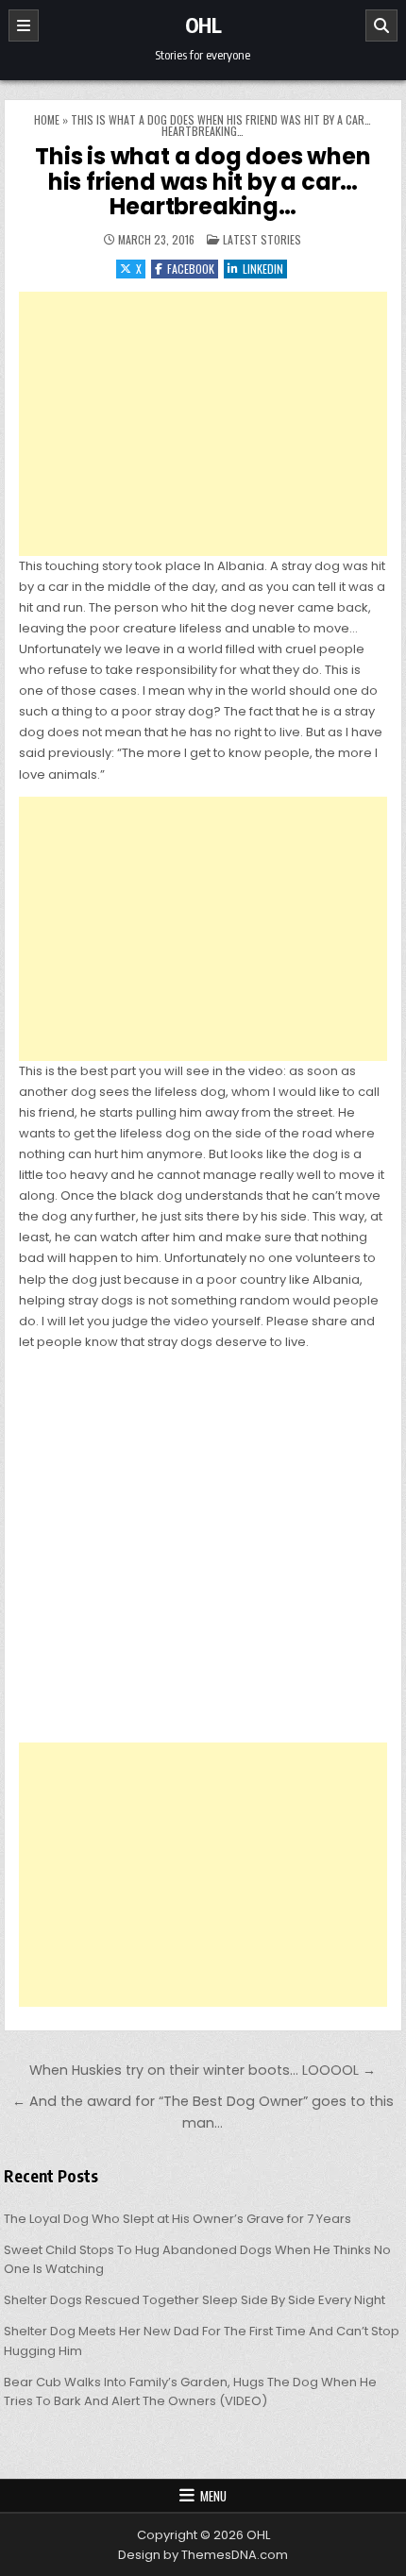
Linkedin (263, 269)
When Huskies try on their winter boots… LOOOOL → (203, 2070)
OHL (203, 25)
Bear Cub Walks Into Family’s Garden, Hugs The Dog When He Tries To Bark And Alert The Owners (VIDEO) (190, 2392)
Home (47, 119)
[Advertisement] (203, 424)
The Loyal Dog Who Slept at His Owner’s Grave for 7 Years (178, 2219)
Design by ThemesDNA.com (203, 2555)
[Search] (381, 25)
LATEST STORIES (262, 239)
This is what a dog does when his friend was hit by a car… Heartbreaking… (203, 181)
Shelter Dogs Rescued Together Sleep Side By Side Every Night (195, 2300)
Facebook (191, 269)
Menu (213, 2496)
